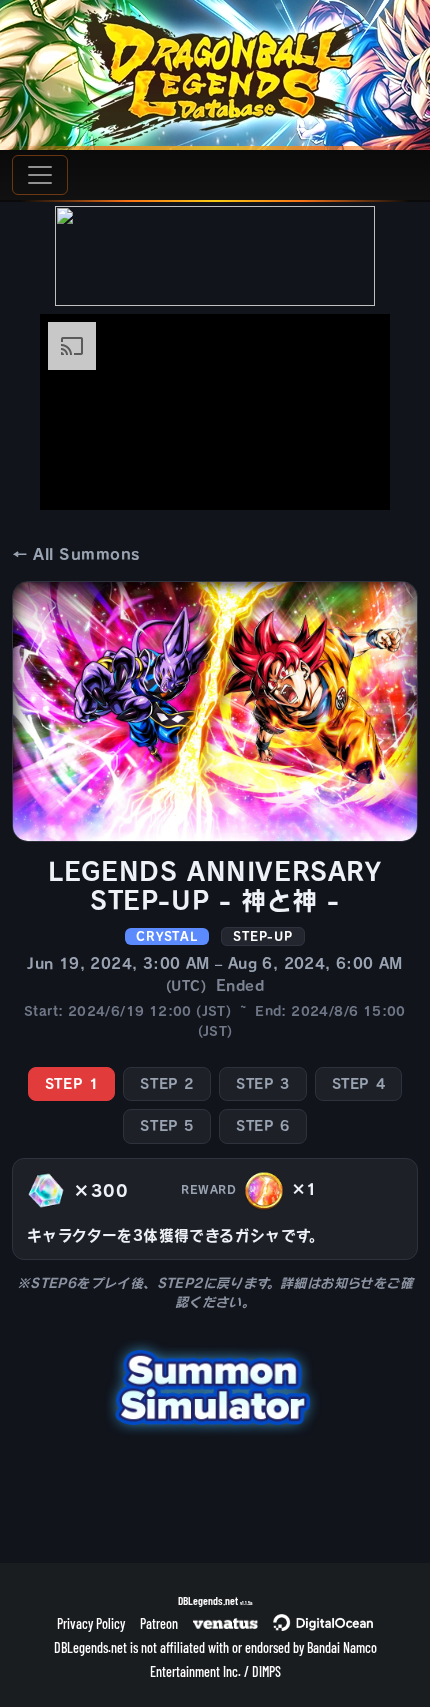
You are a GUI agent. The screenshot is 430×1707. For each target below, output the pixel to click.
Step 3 (263, 1084)
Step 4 (359, 1084)
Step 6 (263, 1126)
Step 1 (72, 1084)
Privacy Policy (91, 1623)
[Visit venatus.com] (351, 478)
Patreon (159, 1623)
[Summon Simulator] (215, 1385)
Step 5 (167, 1126)
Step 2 (167, 1084)
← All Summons (76, 554)
